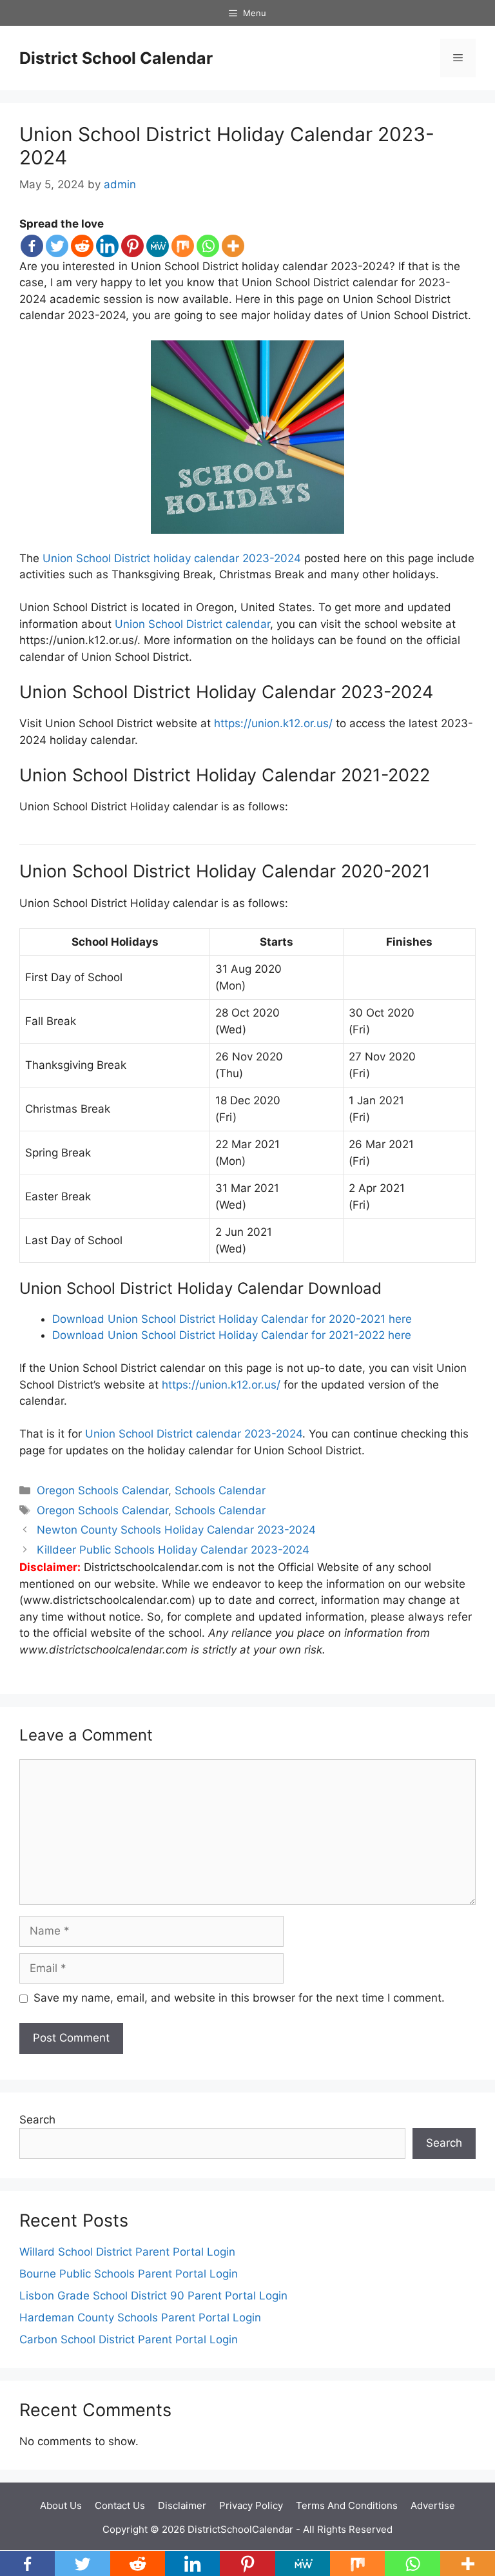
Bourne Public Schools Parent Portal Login (129, 2274)
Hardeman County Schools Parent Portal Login (140, 2317)
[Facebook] (32, 246)
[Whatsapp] (208, 246)
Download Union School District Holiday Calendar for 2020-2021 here (232, 1319)
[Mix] (183, 246)
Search (37, 2120)
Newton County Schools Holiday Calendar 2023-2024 (176, 1530)
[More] (233, 246)
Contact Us (120, 2505)
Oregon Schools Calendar (102, 1490)
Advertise (433, 2505)
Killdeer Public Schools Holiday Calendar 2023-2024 (173, 1550)
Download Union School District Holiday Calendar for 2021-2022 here (232, 1335)
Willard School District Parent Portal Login (127, 2252)
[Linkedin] (107, 246)
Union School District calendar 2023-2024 (194, 1434)
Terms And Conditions (347, 2505)
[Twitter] (57, 246)
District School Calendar (116, 58)
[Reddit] (82, 246)
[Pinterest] (132, 246)
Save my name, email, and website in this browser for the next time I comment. (239, 1998)
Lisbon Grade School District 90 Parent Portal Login (153, 2296)
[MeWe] (158, 246)
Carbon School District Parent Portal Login (129, 2339)
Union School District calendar (192, 624)
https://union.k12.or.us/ (273, 723)
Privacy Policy (251, 2505)
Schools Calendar (220, 1490)
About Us (61, 2505)
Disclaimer (182, 2505)
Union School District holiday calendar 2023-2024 (172, 558)
